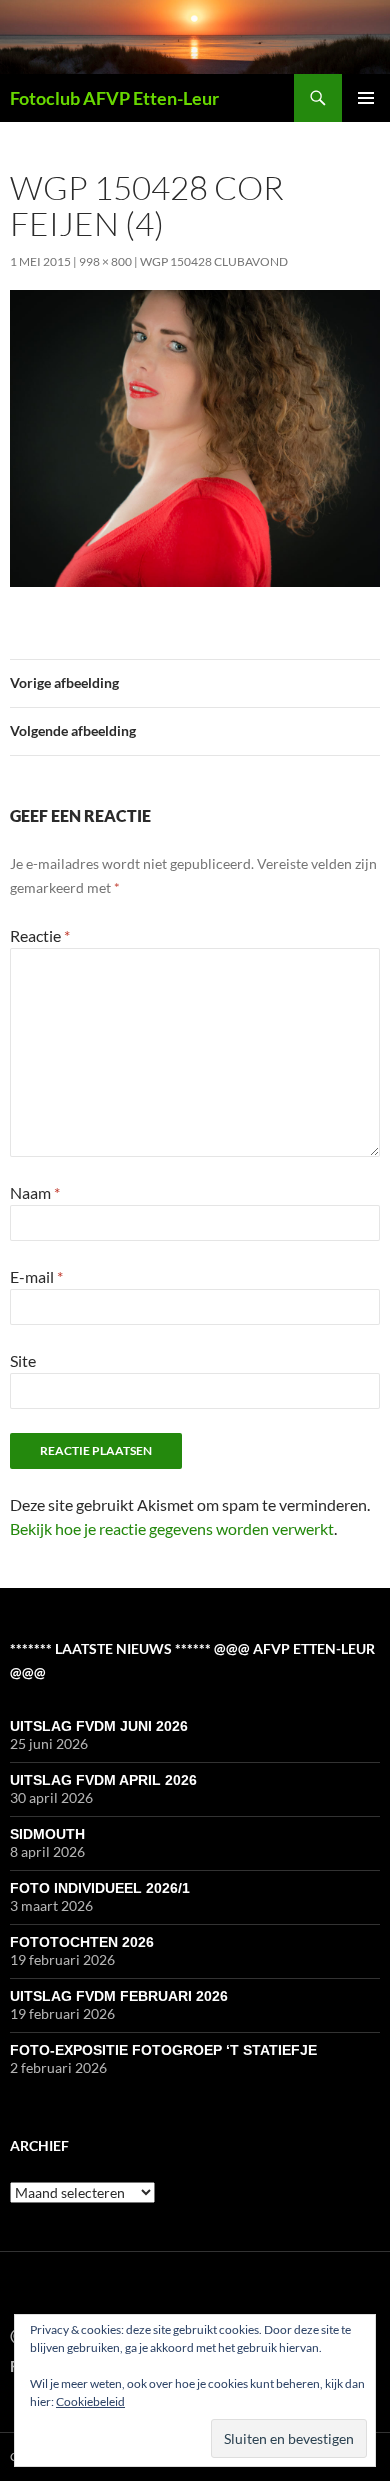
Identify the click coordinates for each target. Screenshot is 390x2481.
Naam (35, 1192)
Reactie (40, 935)
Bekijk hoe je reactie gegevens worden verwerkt (172, 1528)
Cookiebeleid (90, 2401)
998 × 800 (105, 261)
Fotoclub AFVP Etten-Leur (114, 98)
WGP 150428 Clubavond (214, 261)
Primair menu (366, 98)
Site (23, 1360)
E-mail (36, 1276)
